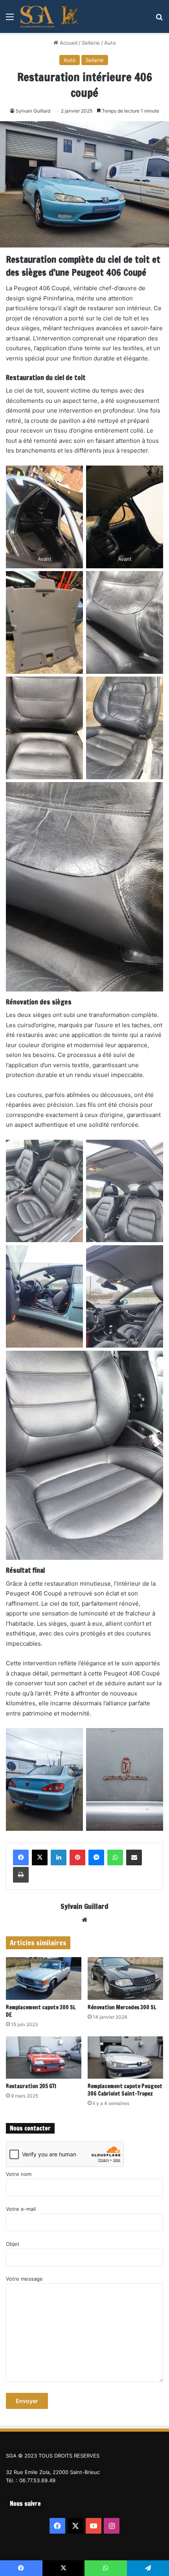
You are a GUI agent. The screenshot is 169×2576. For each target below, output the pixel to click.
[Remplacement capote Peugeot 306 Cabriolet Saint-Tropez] (125, 2058)
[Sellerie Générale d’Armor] (51, 16)
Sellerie (91, 43)
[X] (40, 1857)
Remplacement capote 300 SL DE (41, 2011)
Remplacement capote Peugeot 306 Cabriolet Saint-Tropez (125, 2090)
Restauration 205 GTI (31, 2086)
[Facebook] (21, 1857)
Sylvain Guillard (33, 111)
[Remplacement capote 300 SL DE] (44, 1978)
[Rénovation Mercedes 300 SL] (125, 1978)
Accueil (68, 43)
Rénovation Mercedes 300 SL (122, 2007)
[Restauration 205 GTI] (44, 2058)
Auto (110, 43)
